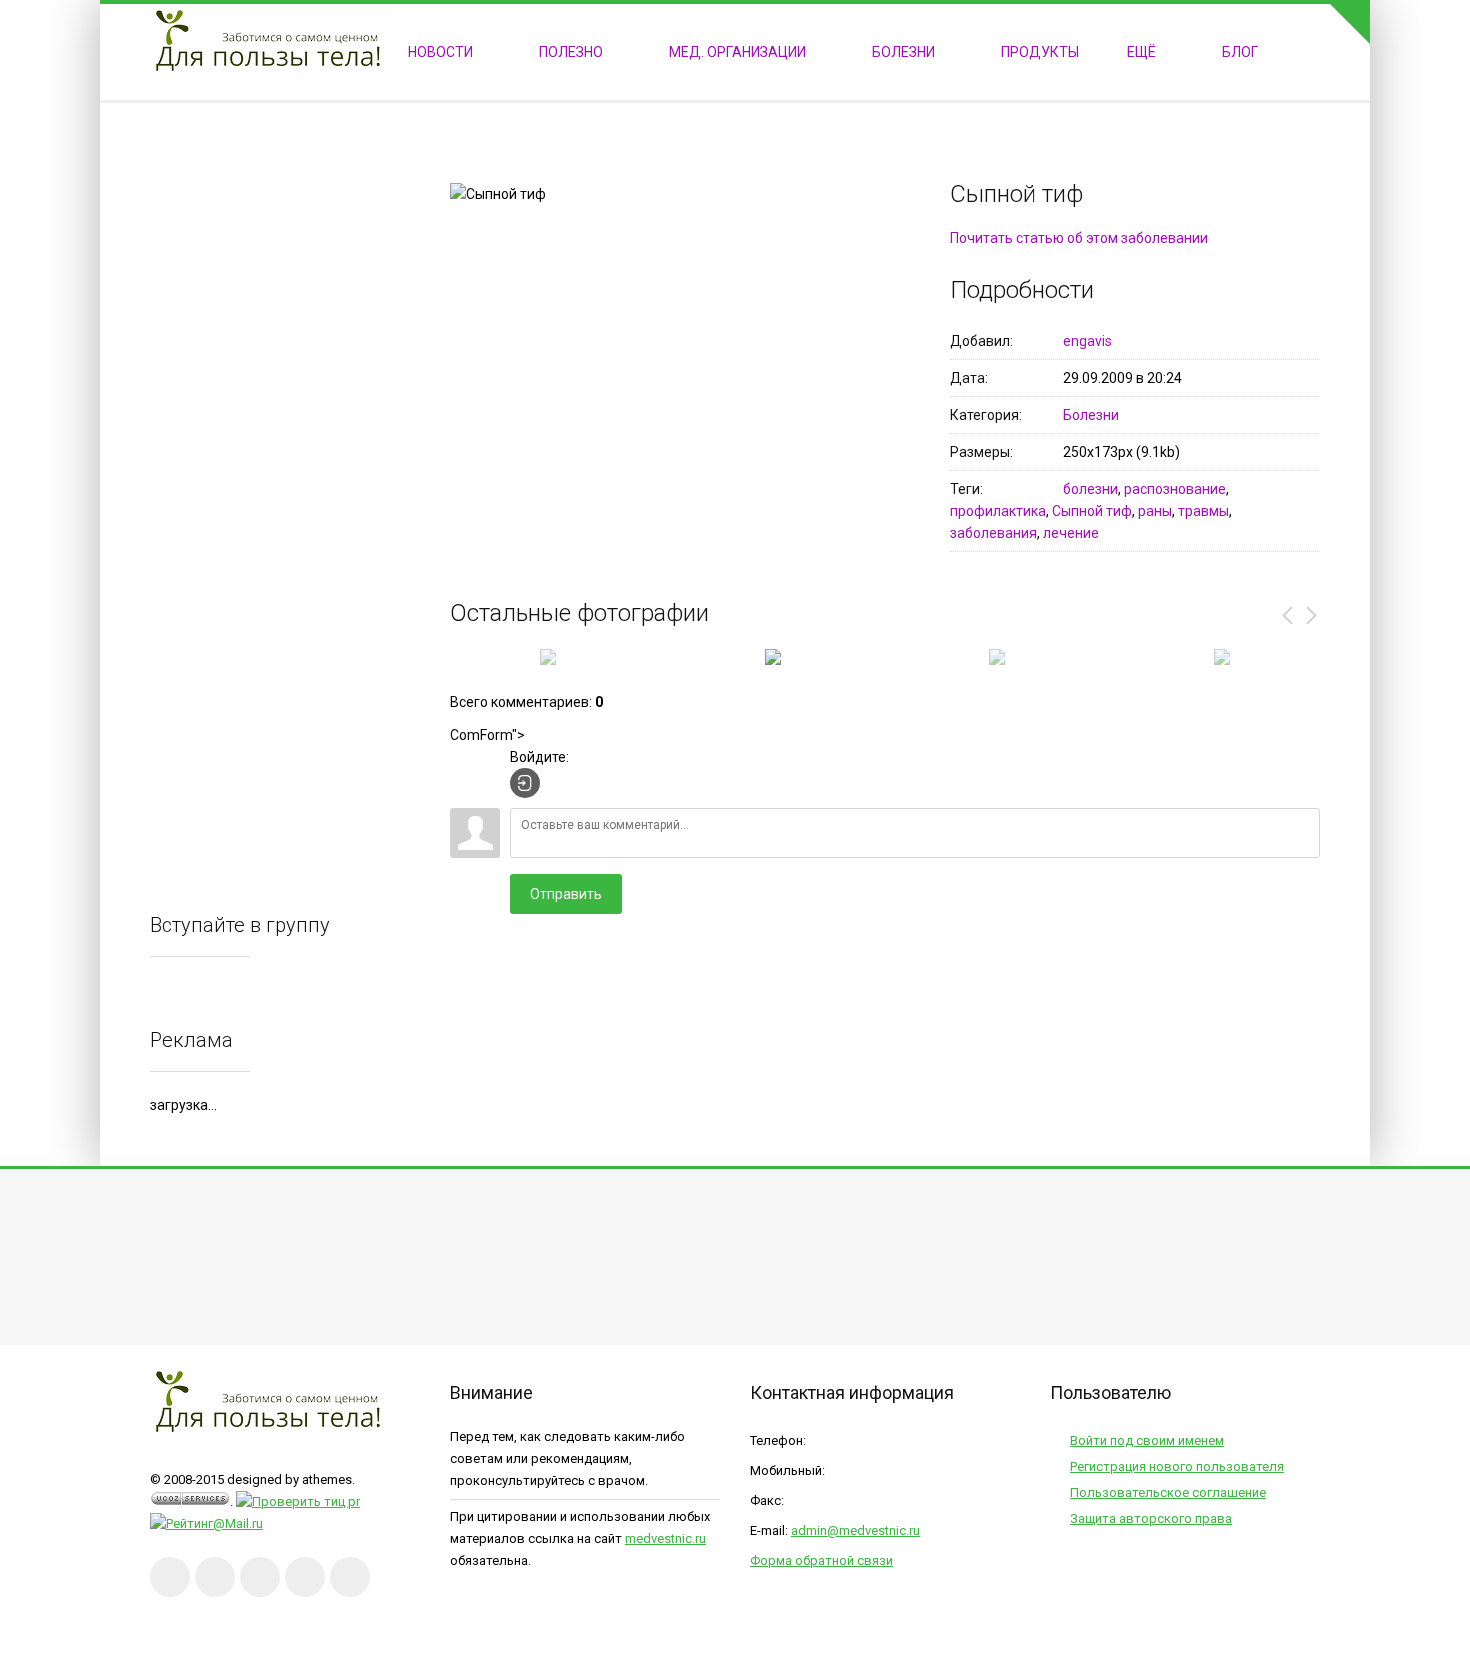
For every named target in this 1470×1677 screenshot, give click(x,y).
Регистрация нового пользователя (1177, 1466)
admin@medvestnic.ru (855, 1530)
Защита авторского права (1151, 1518)
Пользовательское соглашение (1168, 1492)
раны (1155, 511)
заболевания (993, 533)
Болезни (1091, 415)
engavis (1087, 341)
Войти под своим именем (1147, 1440)
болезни (1090, 489)
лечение (1071, 533)
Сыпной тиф (1092, 511)
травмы (1203, 511)
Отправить (566, 894)
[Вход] (525, 783)
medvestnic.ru (665, 1538)
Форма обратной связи (821, 1560)
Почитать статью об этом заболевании (1079, 238)
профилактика (998, 511)
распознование (1175, 489)
